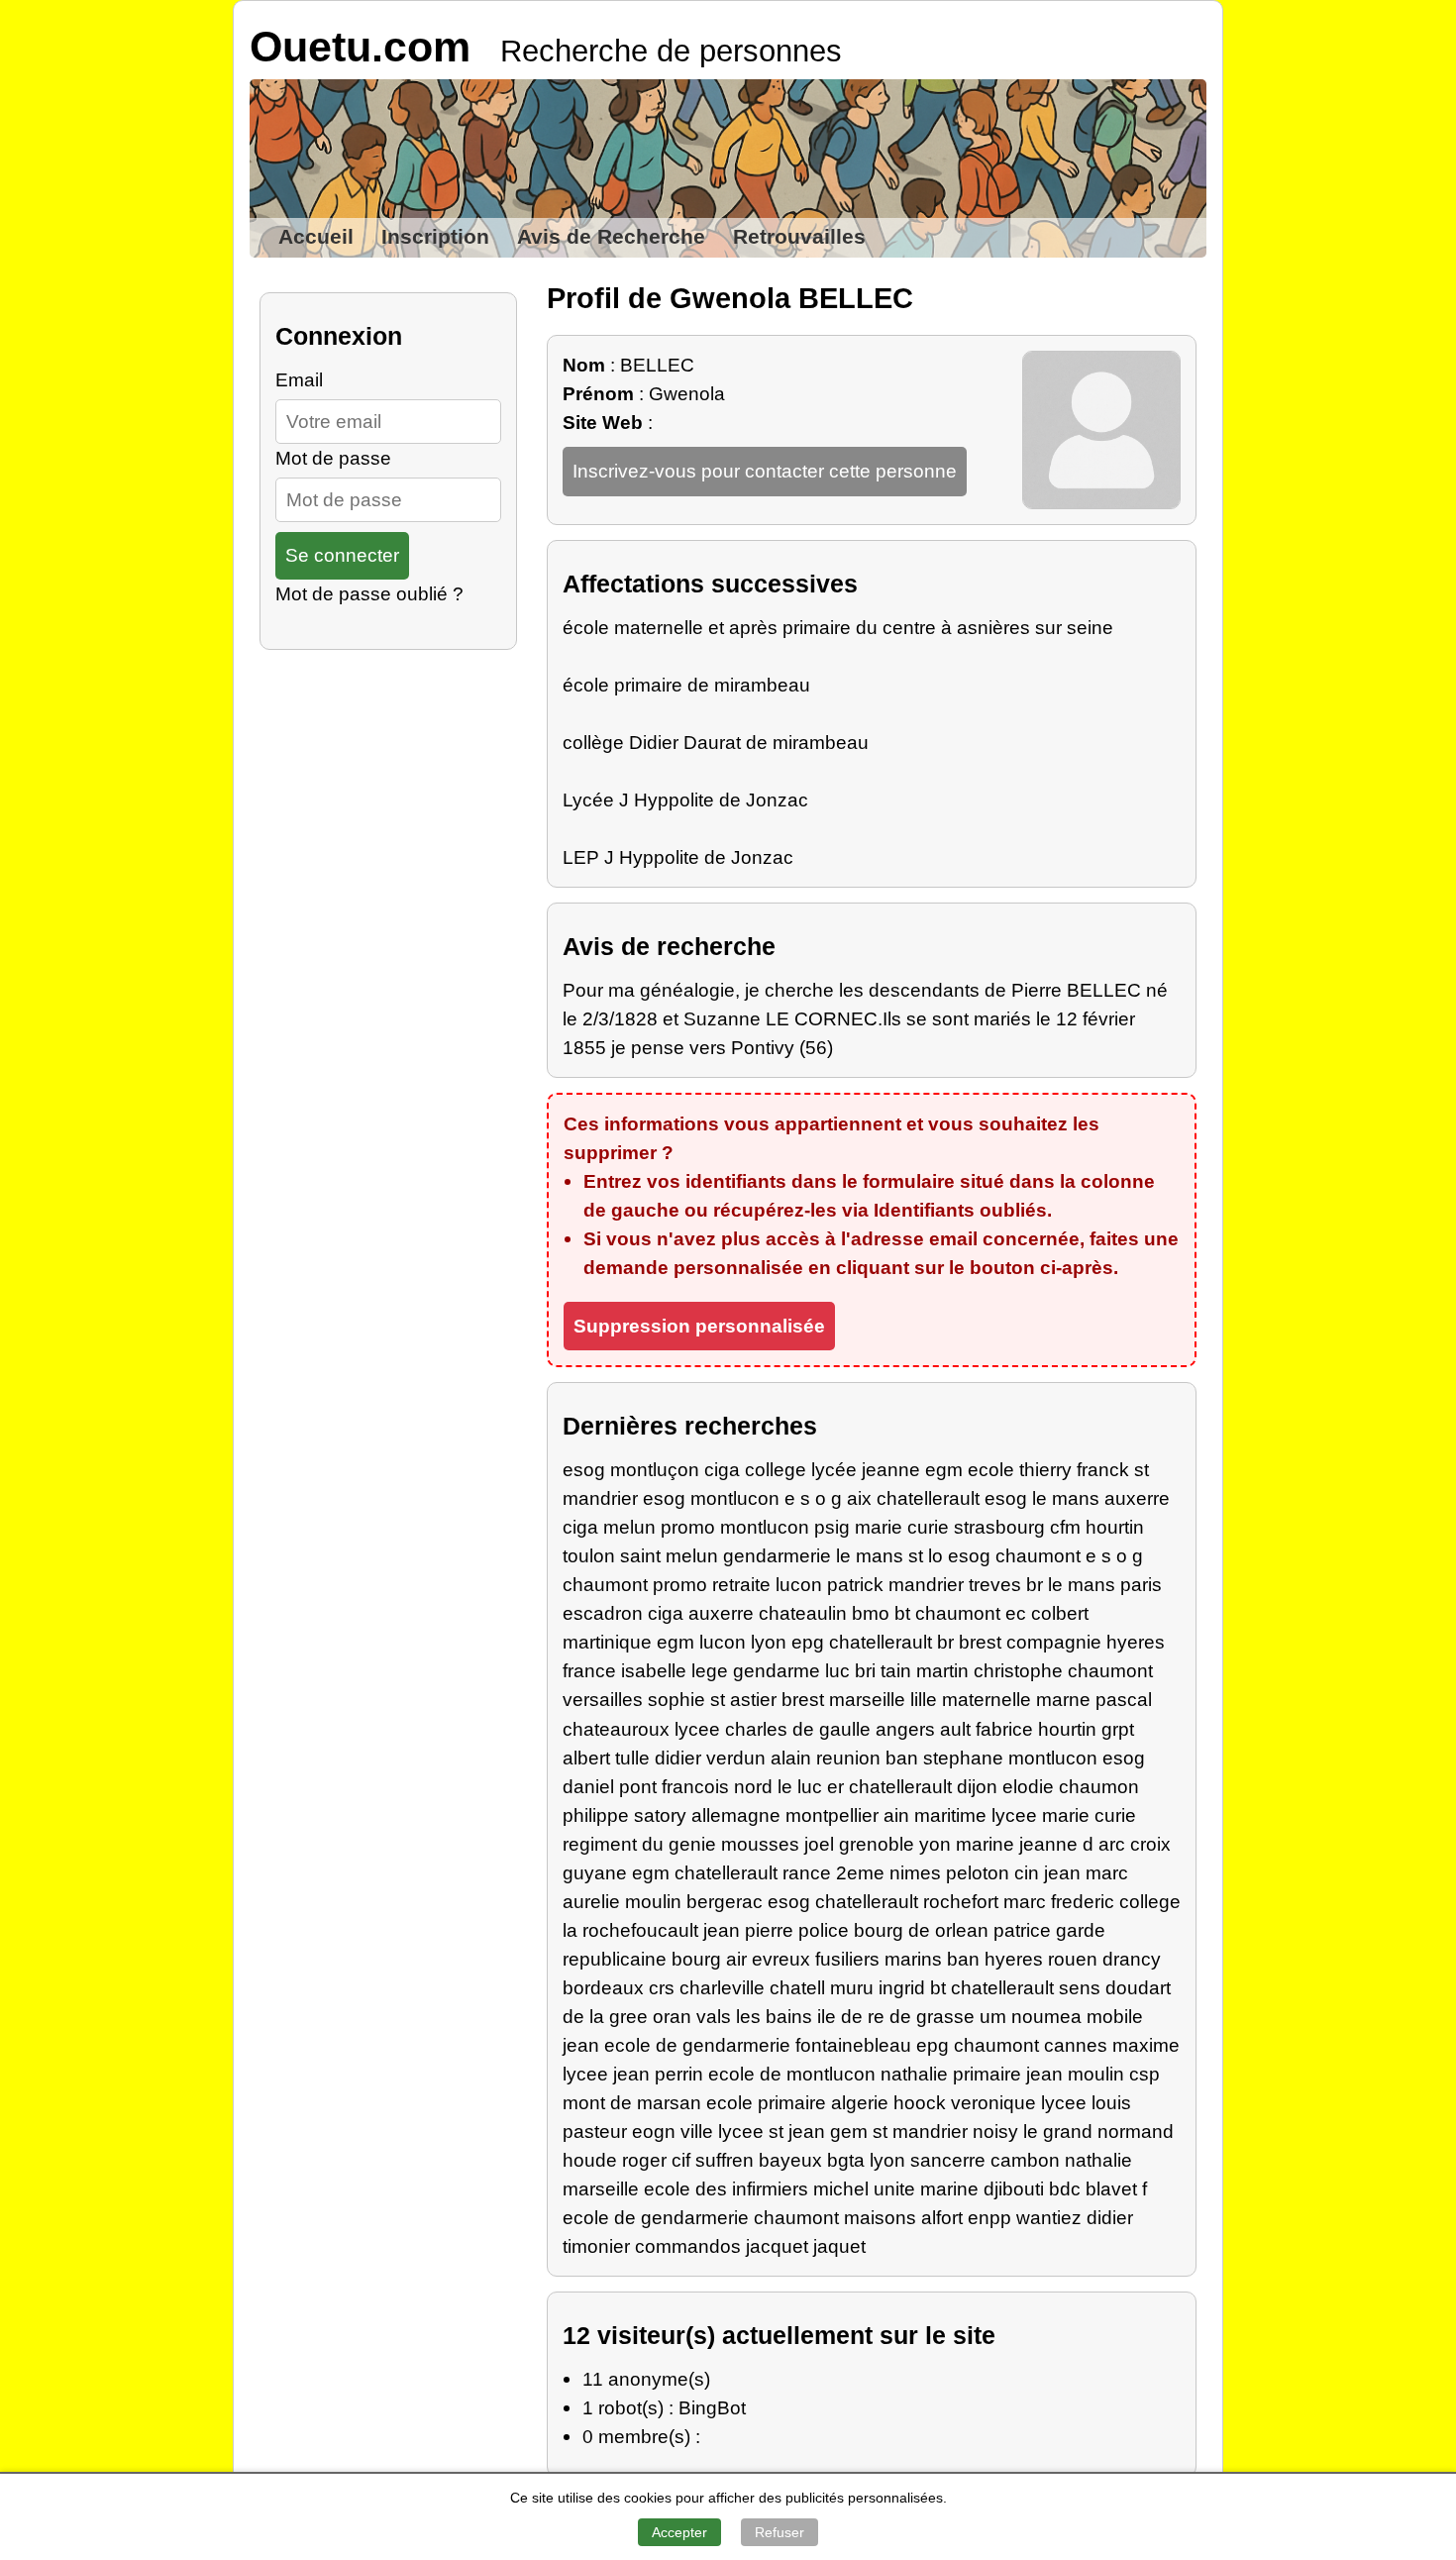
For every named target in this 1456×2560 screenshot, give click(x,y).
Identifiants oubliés (960, 1210)
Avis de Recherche (611, 237)
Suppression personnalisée (699, 1326)
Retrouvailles (799, 237)
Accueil (316, 237)
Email (299, 379)
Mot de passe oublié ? (369, 593)
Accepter (679, 2532)
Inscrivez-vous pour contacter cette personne (765, 471)
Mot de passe (333, 458)
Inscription (435, 237)
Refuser (780, 2532)
